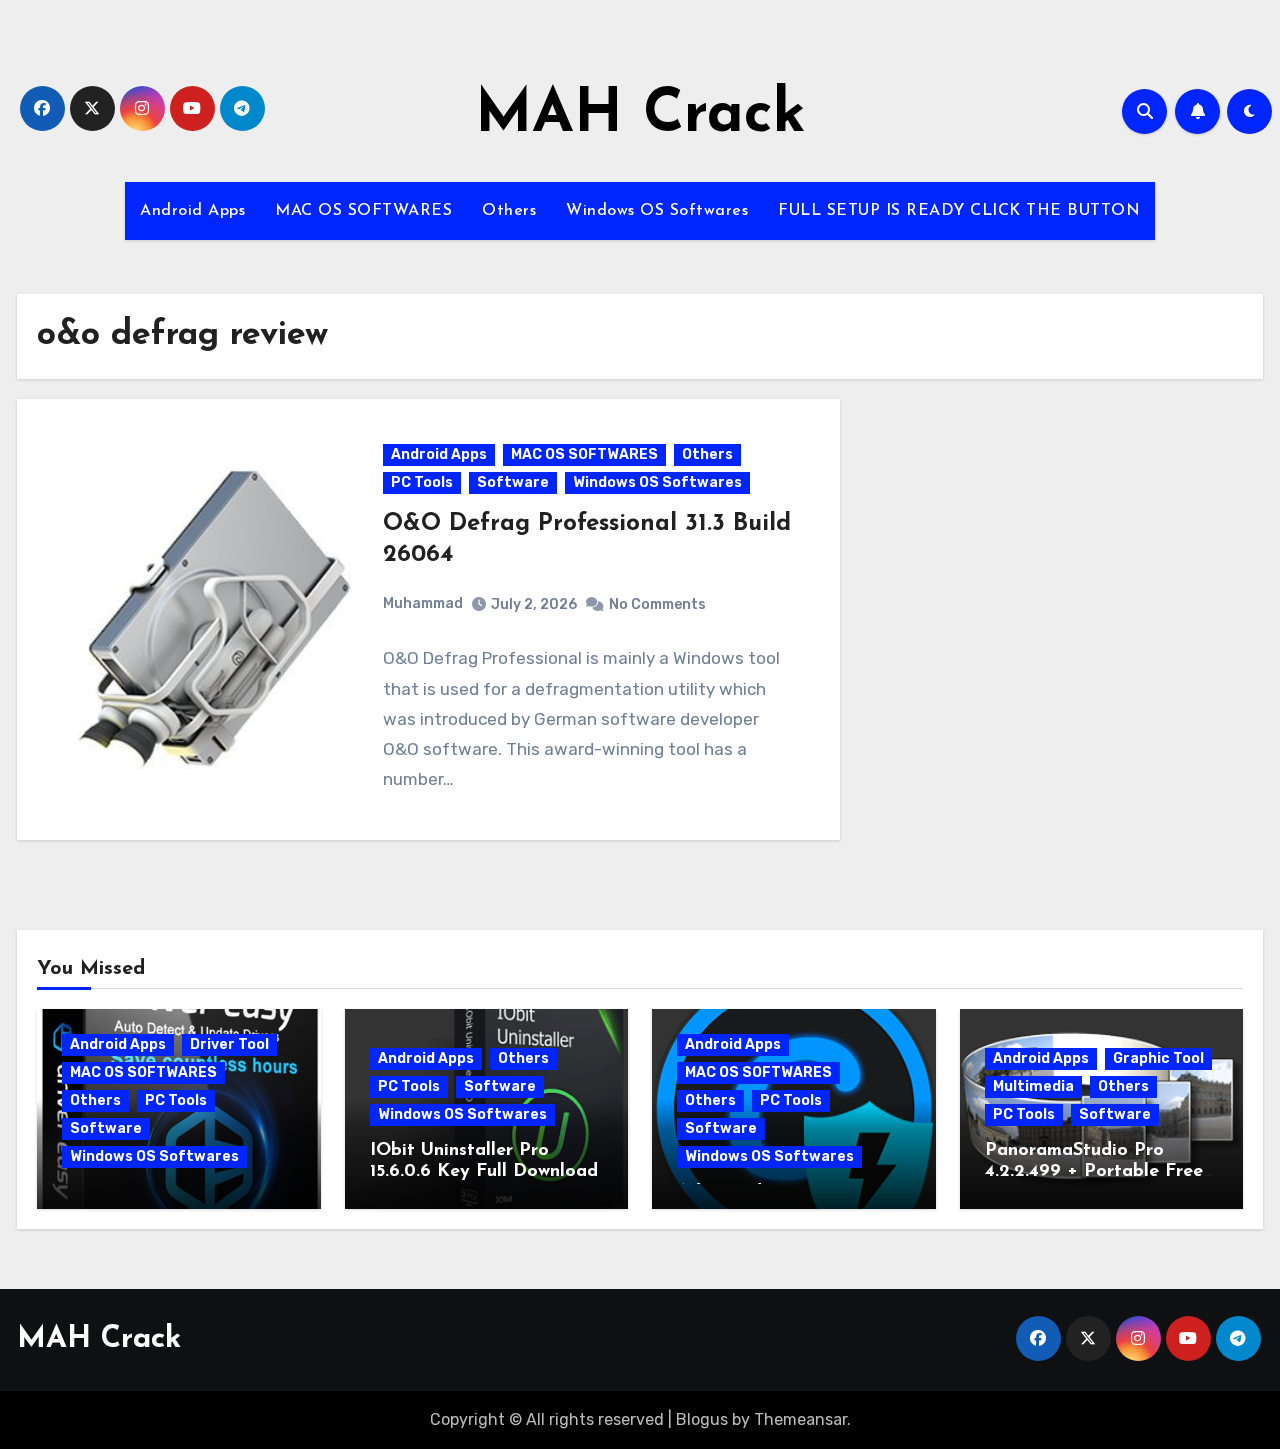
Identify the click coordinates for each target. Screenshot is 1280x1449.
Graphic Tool (1158, 1058)
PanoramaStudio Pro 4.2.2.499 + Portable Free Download (1094, 1172)
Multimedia (1033, 1086)
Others (509, 211)
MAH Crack (640, 116)
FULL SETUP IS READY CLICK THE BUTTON (959, 211)
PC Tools (422, 482)
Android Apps (192, 211)
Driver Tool (229, 1044)
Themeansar (800, 1419)
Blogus (702, 1419)
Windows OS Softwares (657, 211)
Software (513, 482)
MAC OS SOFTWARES (363, 211)
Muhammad (423, 603)
